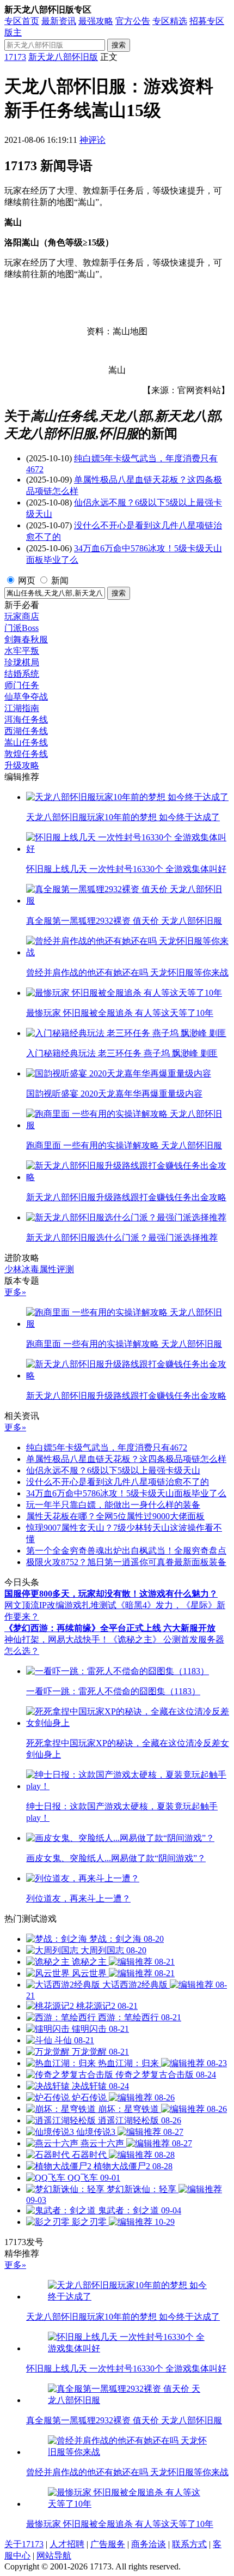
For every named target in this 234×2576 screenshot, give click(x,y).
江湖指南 (22, 708)
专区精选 (170, 21)
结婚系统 (22, 674)
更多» (15, 1292)
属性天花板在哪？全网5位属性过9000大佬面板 (115, 1516)
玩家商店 (22, 616)
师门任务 (22, 685)
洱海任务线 (26, 720)
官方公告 (133, 21)
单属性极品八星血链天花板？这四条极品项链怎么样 (126, 1459)
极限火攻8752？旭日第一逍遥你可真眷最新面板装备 (126, 1562)
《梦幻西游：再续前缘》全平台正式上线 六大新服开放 (110, 1628)
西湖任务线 (26, 731)
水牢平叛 (22, 651)
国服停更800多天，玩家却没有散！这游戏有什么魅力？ (111, 1594)
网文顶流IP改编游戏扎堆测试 (60, 1605)
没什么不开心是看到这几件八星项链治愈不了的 (118, 1482)
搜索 (119, 45)
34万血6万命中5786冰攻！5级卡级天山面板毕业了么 (126, 1493)
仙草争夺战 (26, 697)
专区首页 (22, 21)
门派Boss (21, 628)
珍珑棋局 (22, 662)
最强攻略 (96, 21)
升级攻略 (22, 765)
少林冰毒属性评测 (39, 1269)
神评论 (93, 140)
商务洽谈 (149, 2544)
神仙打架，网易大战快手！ (57, 1639)
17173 (15, 57)
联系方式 (189, 2544)
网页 (27, 580)
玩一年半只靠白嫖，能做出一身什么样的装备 (113, 1505)
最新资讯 (59, 21)
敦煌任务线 (26, 754)
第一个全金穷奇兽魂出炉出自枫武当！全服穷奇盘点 (126, 1551)
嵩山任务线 (26, 742)
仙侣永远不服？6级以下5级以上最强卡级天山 (113, 1470)
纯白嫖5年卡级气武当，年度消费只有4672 (107, 1448)
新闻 (60, 580)
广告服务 (108, 2544)
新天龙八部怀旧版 (63, 57)
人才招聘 (67, 2544)
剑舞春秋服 (26, 639)
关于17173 (24, 2544)
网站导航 (54, 2556)
